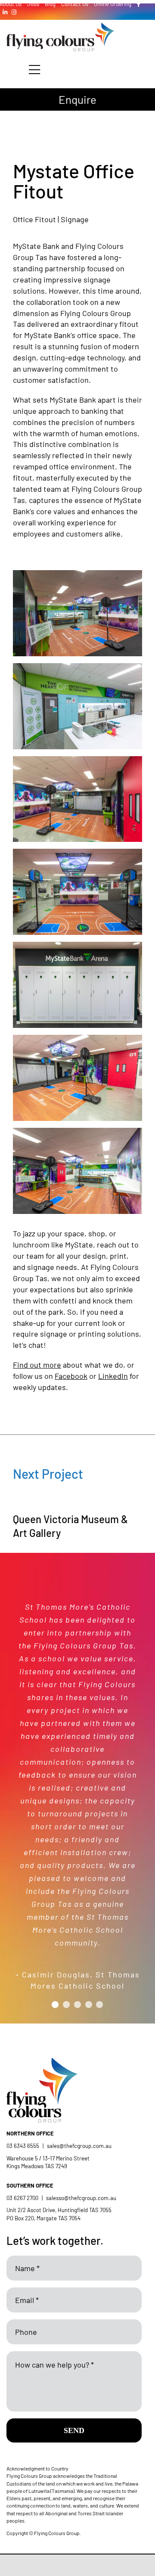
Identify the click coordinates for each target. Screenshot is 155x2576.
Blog (50, 4)
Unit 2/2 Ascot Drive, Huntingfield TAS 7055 (59, 2210)
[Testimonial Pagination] (55, 2005)
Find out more (37, 1365)
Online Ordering (113, 4)
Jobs (33, 4)
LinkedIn (113, 1376)
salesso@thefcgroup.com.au (81, 2198)
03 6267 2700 (22, 2198)
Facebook (71, 1376)
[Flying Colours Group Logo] (60, 27)
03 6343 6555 (23, 2146)
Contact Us (75, 4)
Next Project (48, 1474)
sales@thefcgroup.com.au (79, 2146)
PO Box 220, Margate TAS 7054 (44, 2218)
